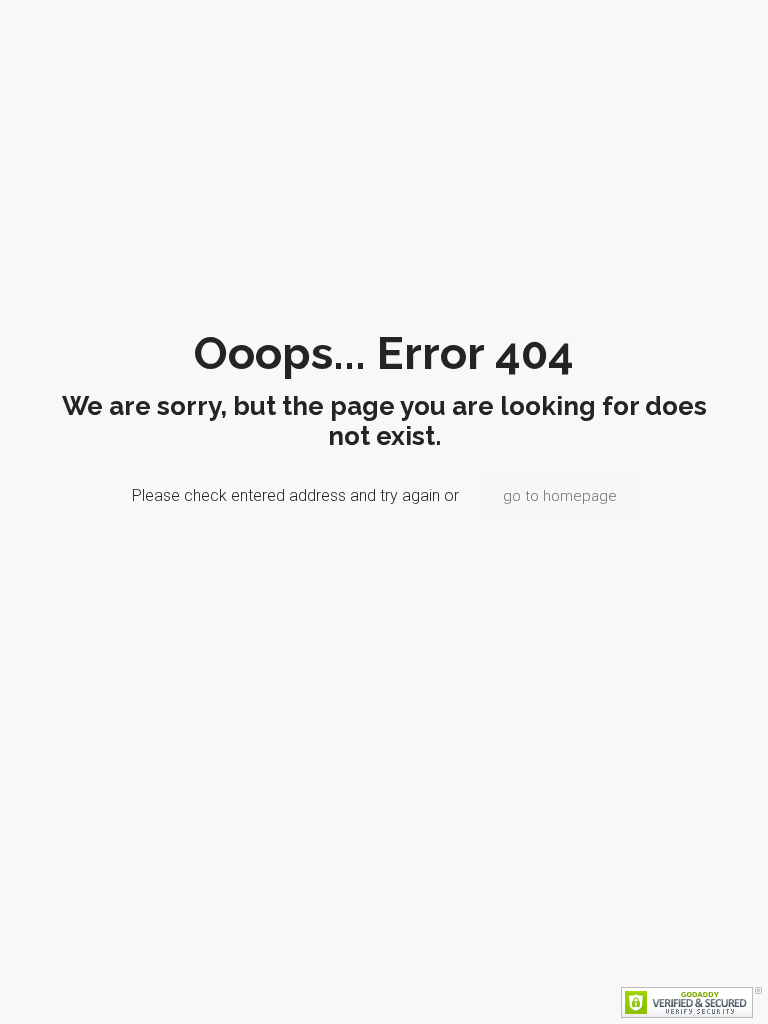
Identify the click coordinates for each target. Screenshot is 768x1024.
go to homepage (560, 496)
